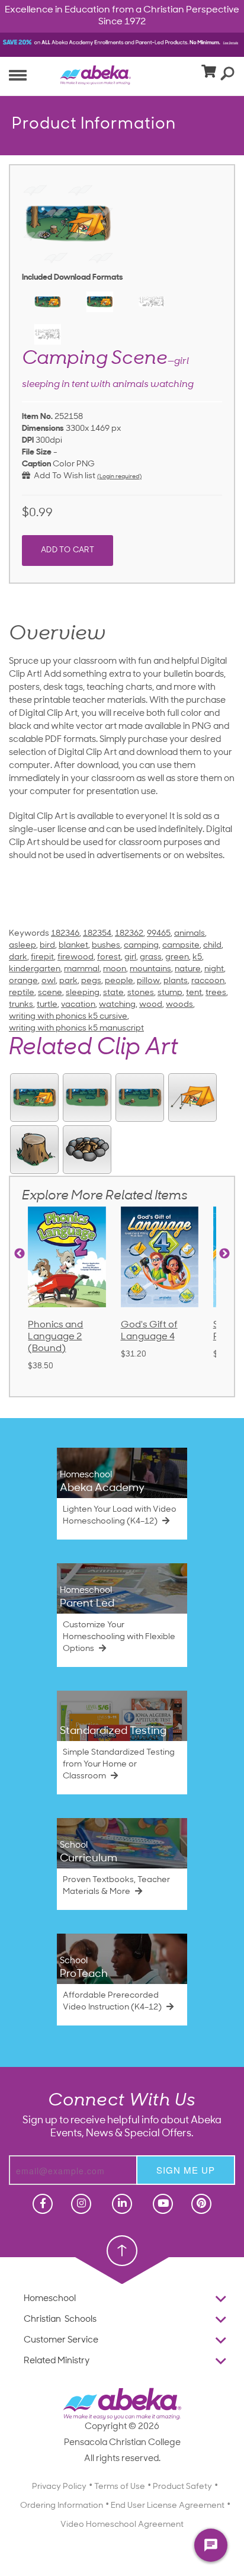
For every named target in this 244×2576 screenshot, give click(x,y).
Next (224, 1254)
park (68, 981)
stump (170, 993)
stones (141, 993)
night (214, 969)
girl (130, 957)
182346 (65, 934)
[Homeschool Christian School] (41, 2204)
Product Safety (182, 2487)
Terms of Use (120, 2487)
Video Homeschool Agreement (122, 2525)
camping (141, 945)
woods (179, 1005)
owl (49, 981)
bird (47, 945)
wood (151, 1005)
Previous (20, 1254)
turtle (47, 1005)
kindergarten (35, 969)
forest (109, 957)
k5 (197, 957)
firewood (76, 957)
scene (50, 993)
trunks (21, 1005)
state (113, 993)
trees (216, 993)
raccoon (208, 981)
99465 (159, 934)
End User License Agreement (168, 2506)
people (119, 981)
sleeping (83, 993)
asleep (23, 945)
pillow (148, 981)
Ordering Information (62, 2506)
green (177, 957)
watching (117, 1005)
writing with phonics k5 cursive (68, 1017)
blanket (73, 945)
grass (151, 957)
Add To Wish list (63, 476)
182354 (97, 934)
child (212, 945)
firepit (42, 957)
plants (176, 981)
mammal (82, 969)
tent (194, 993)
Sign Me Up (186, 2170)
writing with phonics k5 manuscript (76, 1028)
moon (115, 969)
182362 (129, 934)
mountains (150, 969)
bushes (106, 945)
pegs (91, 981)
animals (190, 934)
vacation (78, 1005)
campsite (181, 945)
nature (188, 969)
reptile (22, 993)
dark (18, 957)
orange (23, 981)
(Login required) (119, 477)
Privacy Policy (59, 2487)
